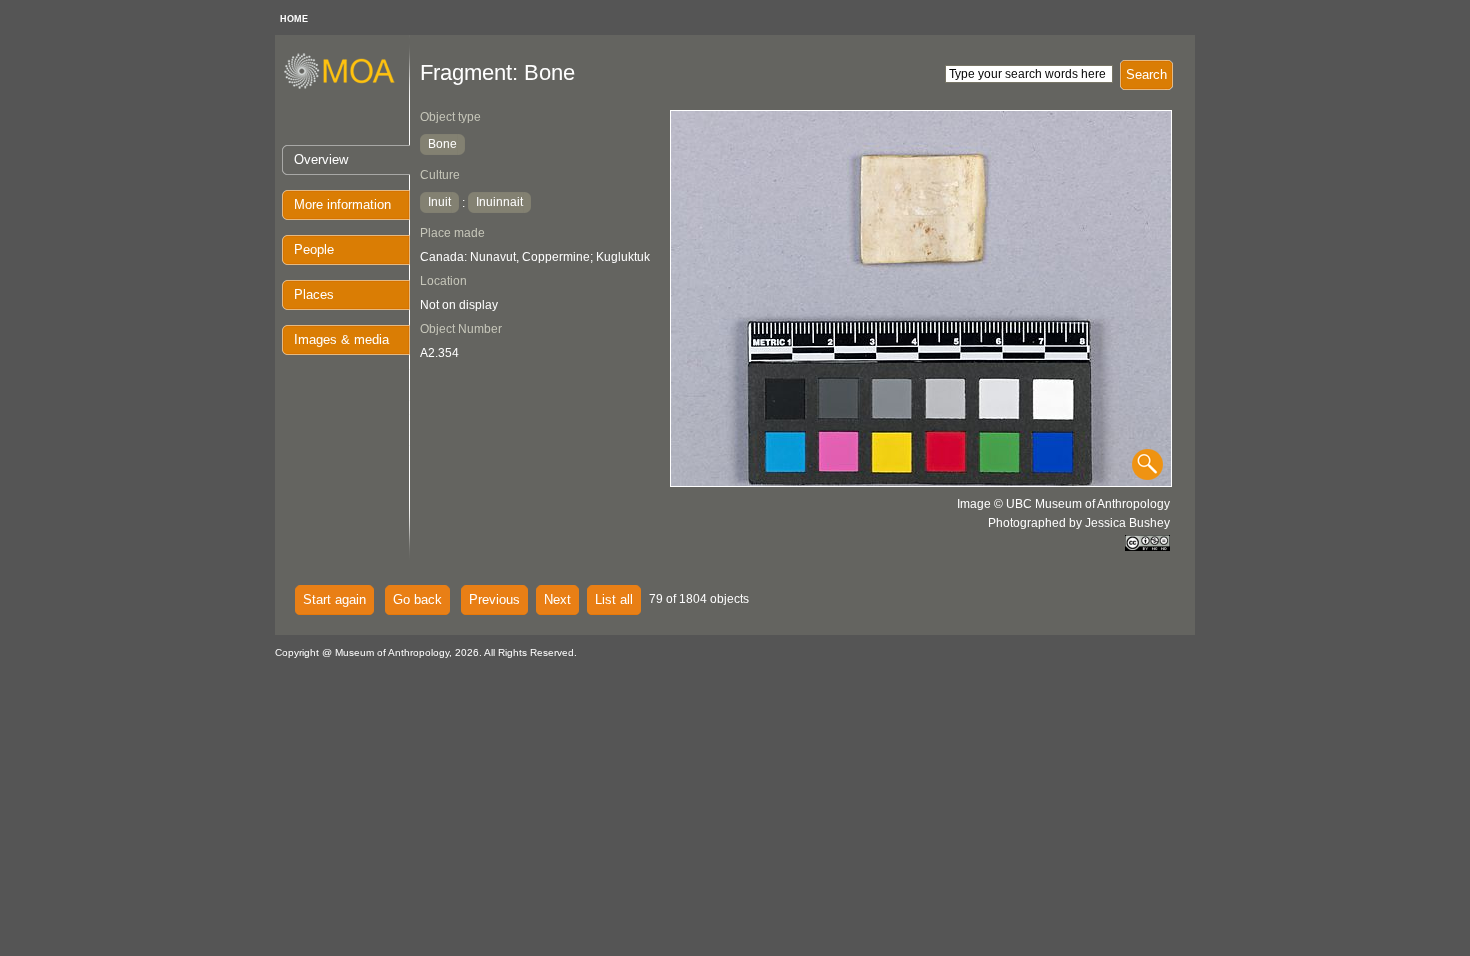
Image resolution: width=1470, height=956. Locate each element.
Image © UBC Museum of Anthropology (1063, 504)
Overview (321, 159)
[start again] (346, 86)
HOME (294, 19)
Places (314, 294)
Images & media (341, 339)
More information (342, 204)
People (314, 249)
